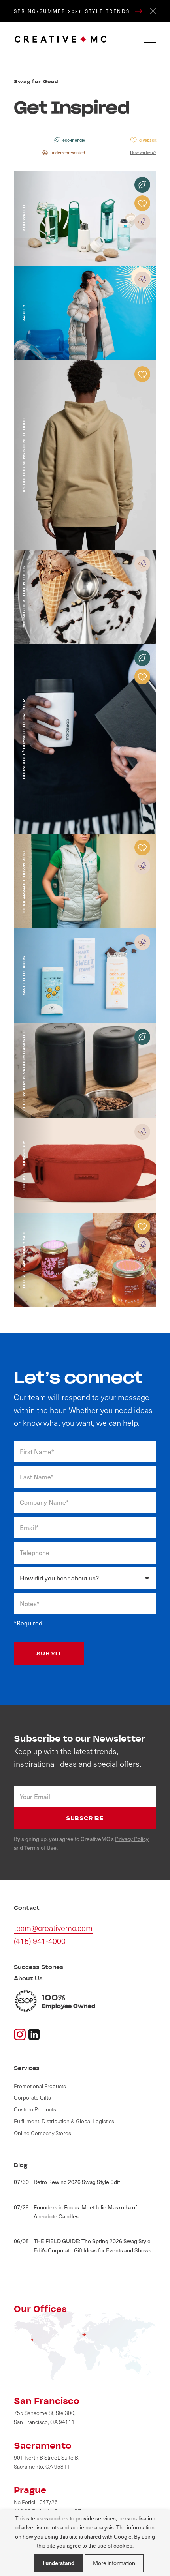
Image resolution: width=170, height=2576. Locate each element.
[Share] (34, 2033)
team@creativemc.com (53, 1928)
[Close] (153, 11)
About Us (28, 1978)
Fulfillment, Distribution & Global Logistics (64, 2121)
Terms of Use (40, 1848)
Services (27, 2068)
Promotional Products (40, 2086)
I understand (59, 2563)
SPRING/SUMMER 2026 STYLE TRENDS (73, 11)
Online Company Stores (42, 2133)
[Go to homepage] (61, 39)
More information (114, 2563)
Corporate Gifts (32, 2097)
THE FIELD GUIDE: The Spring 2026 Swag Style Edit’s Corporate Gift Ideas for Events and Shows (83, 2246)
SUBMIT (49, 1653)
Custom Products (35, 2109)
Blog (21, 2165)
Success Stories (39, 1967)
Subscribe (85, 1818)
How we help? (143, 152)
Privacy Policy (132, 1839)
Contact (27, 1908)
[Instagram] (20, 2033)
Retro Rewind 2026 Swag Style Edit (67, 2182)
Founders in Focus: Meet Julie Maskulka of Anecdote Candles (75, 2212)
